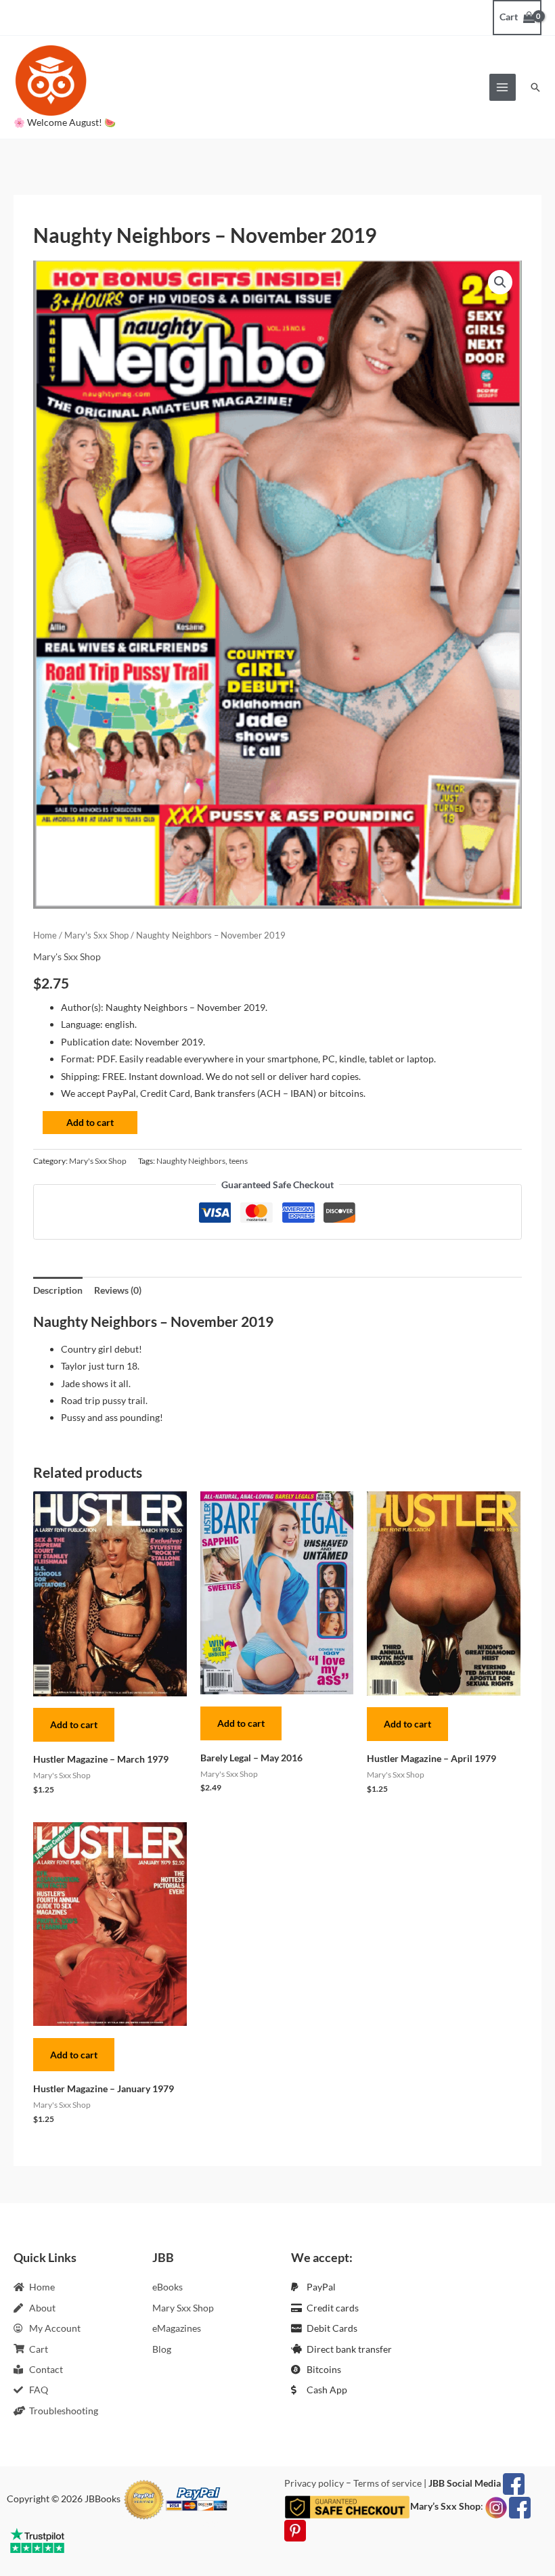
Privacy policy (314, 2483)
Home (45, 935)
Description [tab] (58, 1290)
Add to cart (90, 1122)
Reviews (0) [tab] (118, 1290)
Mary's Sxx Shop (96, 935)
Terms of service (387, 2483)
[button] (535, 87)
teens (238, 1161)
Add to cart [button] (74, 1724)
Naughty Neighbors (191, 1161)
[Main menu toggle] (503, 87)
